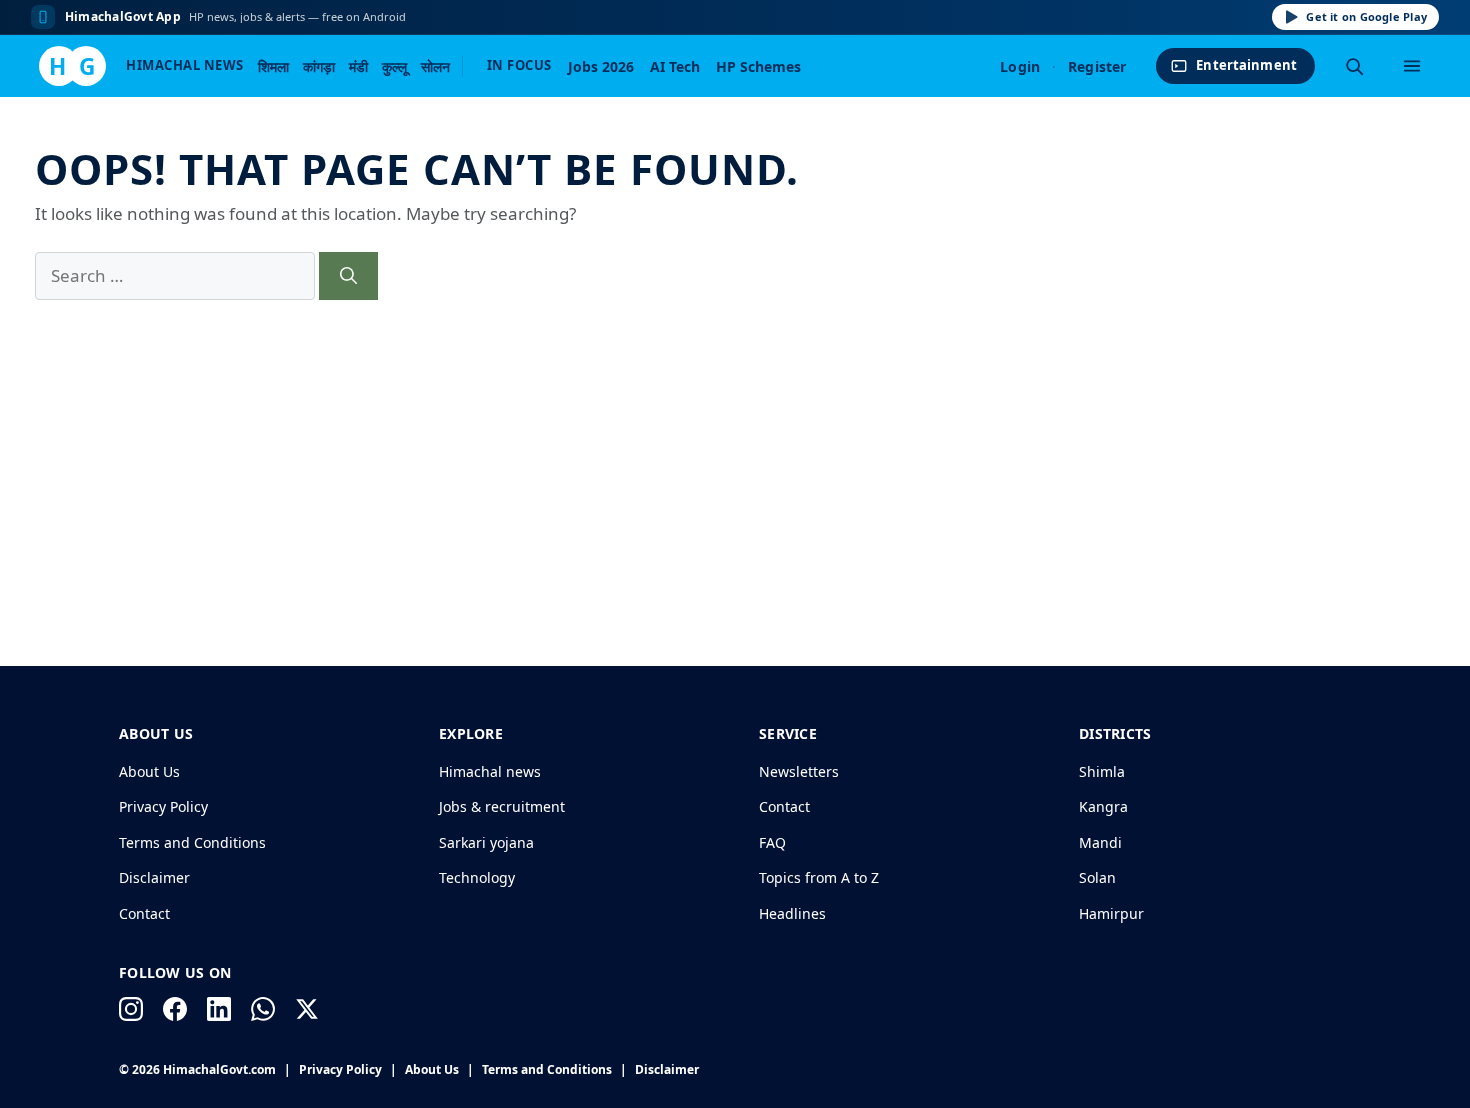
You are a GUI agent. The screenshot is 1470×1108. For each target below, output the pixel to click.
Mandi (1100, 842)
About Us (149, 771)
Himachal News (185, 65)
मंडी (358, 66)
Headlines (792, 913)
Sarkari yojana (486, 842)
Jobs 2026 (601, 66)
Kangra (1103, 806)
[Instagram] (131, 1009)
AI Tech (675, 66)
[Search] (1354, 66)
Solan (1097, 877)
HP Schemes (758, 66)
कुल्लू (394, 66)
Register (1097, 66)
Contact (144, 913)
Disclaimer (154, 877)
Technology (477, 877)
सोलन (435, 66)
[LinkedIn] (219, 1009)
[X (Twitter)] (307, 1009)
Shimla (1102, 771)
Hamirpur (1111, 913)
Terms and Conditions (192, 842)
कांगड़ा (319, 66)
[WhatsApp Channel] (263, 1009)
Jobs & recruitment (502, 806)
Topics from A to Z (819, 877)
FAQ (772, 842)
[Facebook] (175, 1009)
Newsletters (799, 771)
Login (1020, 66)
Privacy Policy (163, 806)
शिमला (273, 66)
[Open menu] (1412, 66)
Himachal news (490, 771)
